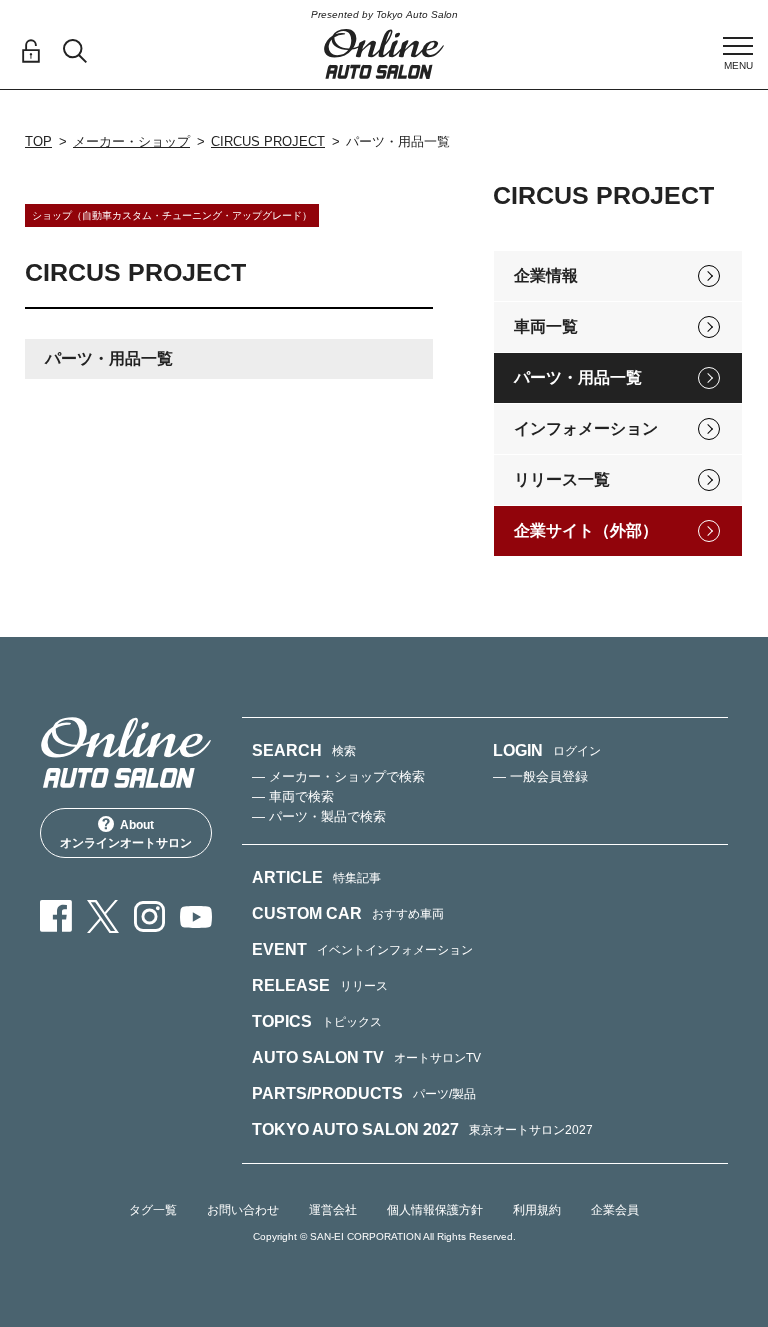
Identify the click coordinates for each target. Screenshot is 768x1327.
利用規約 (537, 1210)
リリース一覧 (562, 479)
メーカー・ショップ (131, 141)
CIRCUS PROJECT (268, 141)
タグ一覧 (153, 1210)
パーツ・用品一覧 (578, 377)
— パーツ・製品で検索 (319, 816)
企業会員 (615, 1210)
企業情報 (546, 275)
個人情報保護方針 (435, 1210)
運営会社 (333, 1210)
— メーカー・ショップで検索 (338, 776)
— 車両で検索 (293, 796)
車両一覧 (546, 326)
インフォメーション (586, 428)
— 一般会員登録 (540, 776)
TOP (38, 141)
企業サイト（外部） (586, 530)
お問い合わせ (243, 1210)
